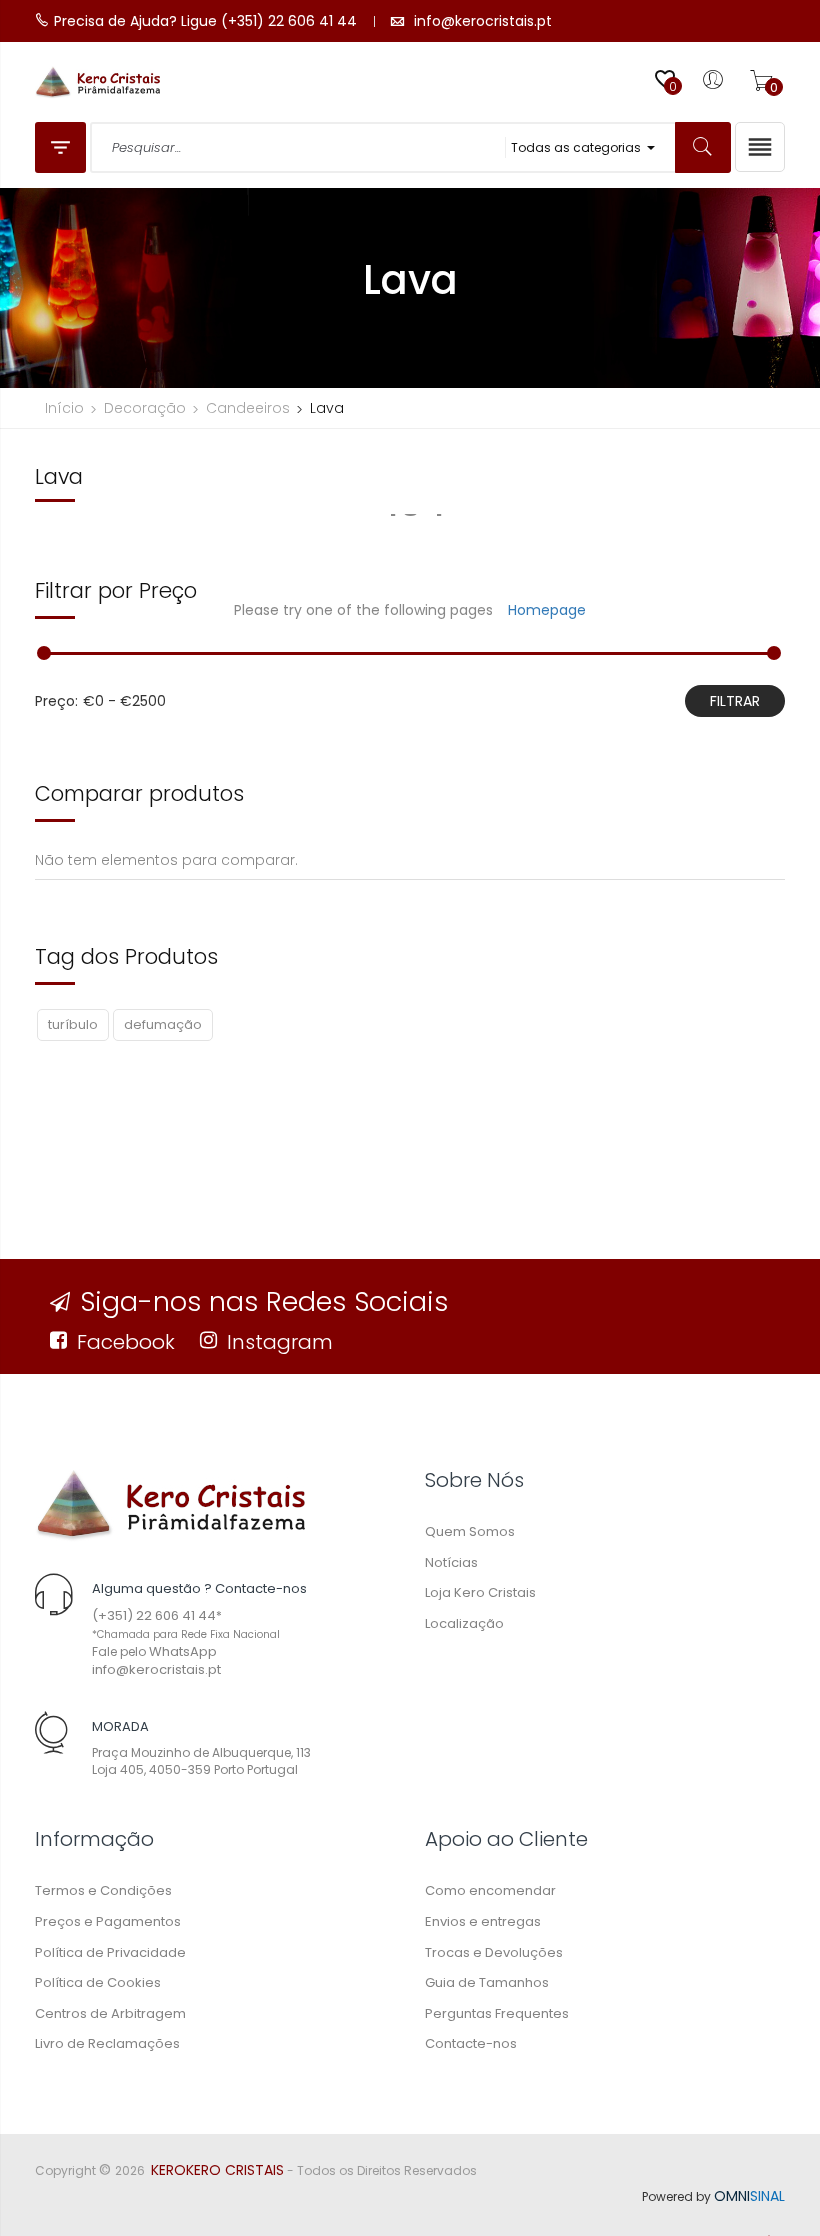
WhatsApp (183, 1651)
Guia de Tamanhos (487, 1982)
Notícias (451, 1562)
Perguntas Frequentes (497, 2013)
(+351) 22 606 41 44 (154, 1615)
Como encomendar (490, 1890)
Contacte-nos (471, 2043)
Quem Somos (470, 1531)
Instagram (280, 1342)
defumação (163, 1024)
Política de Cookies (98, 1982)
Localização (464, 1623)
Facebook (126, 1342)
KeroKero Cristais (217, 2170)
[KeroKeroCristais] (170, 1504)
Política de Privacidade (110, 1952)
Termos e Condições (103, 1890)
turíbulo (73, 1024)
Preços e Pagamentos (108, 1921)
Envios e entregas (483, 1921)
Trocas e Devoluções (494, 1952)
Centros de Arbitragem (110, 2013)
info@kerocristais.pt (156, 1669)
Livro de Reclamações (107, 2043)
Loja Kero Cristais (480, 1592)
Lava (59, 476)
